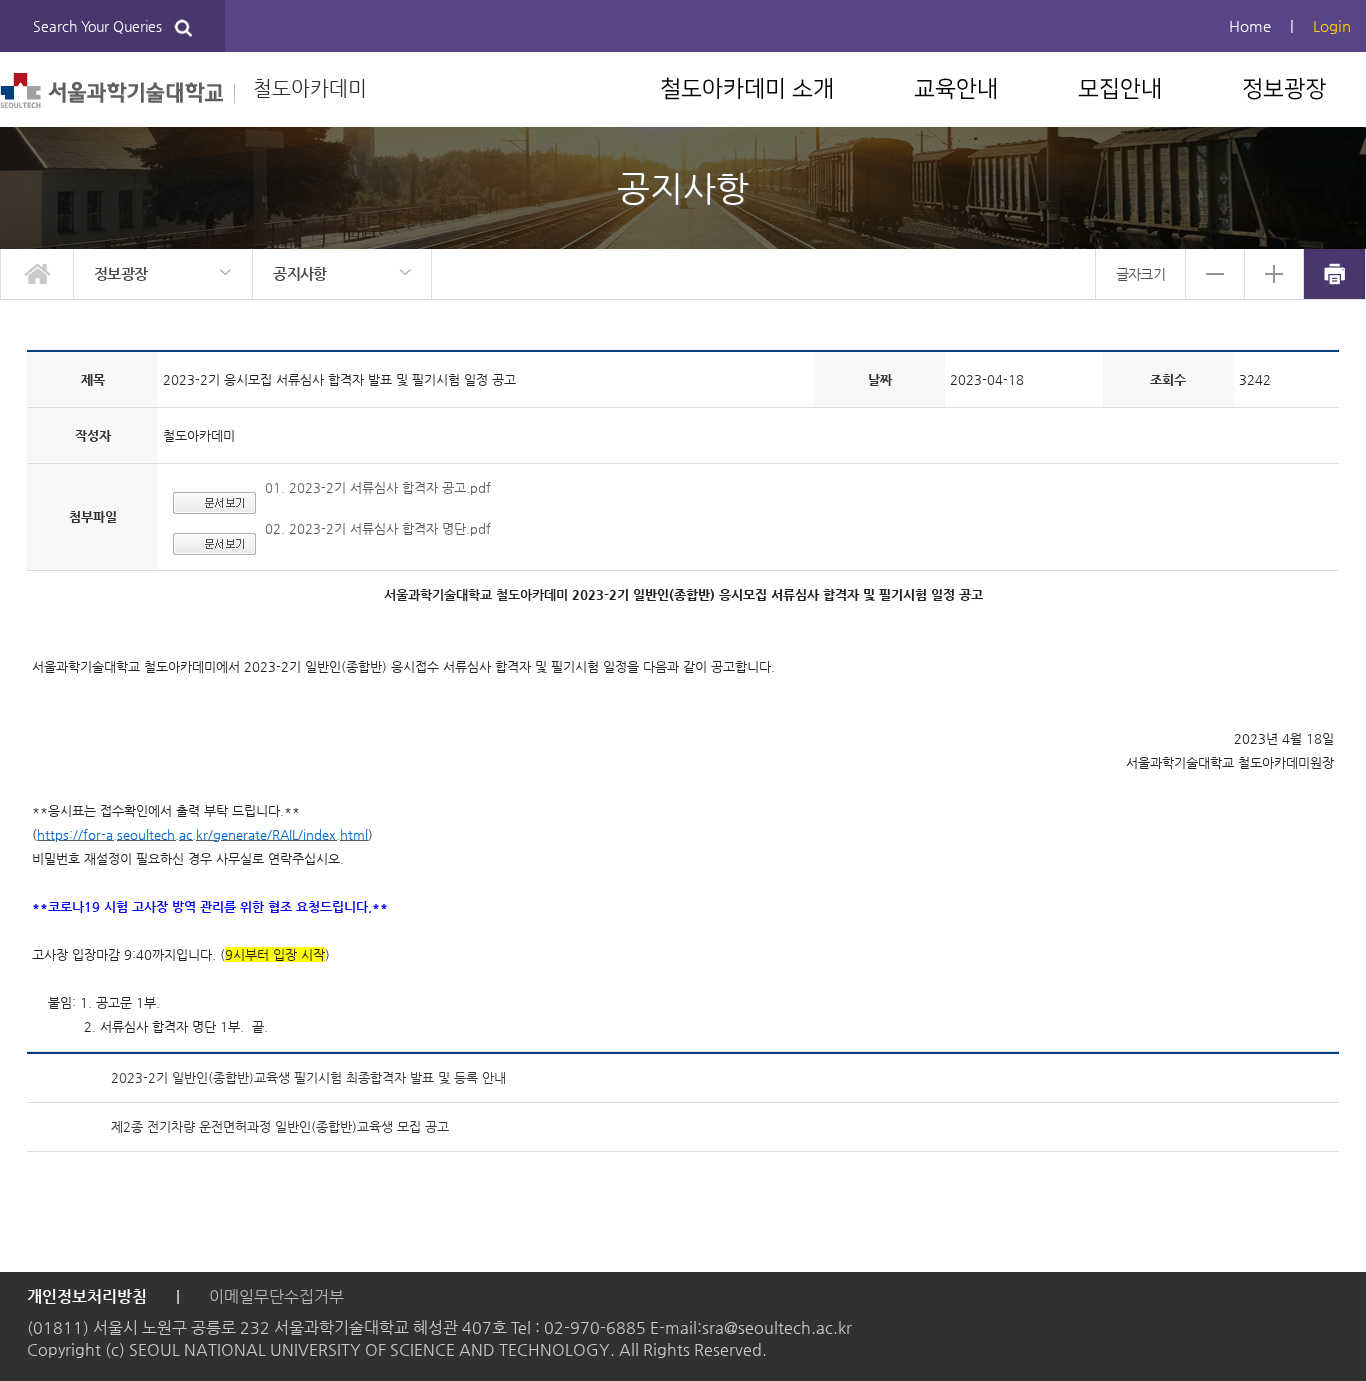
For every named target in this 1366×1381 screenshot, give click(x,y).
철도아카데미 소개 (747, 89)
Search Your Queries (103, 26)
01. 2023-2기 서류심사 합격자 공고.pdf (378, 487)
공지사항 (299, 273)
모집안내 (1120, 89)
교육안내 (956, 89)
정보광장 (1284, 89)
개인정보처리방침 (87, 1296)
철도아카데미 (301, 88)
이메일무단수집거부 (276, 1296)
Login (1332, 25)
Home (1250, 25)
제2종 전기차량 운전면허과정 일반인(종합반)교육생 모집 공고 (280, 1126)
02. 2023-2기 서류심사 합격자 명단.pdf (378, 528)
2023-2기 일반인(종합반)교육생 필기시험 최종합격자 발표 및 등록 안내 (308, 1077)
